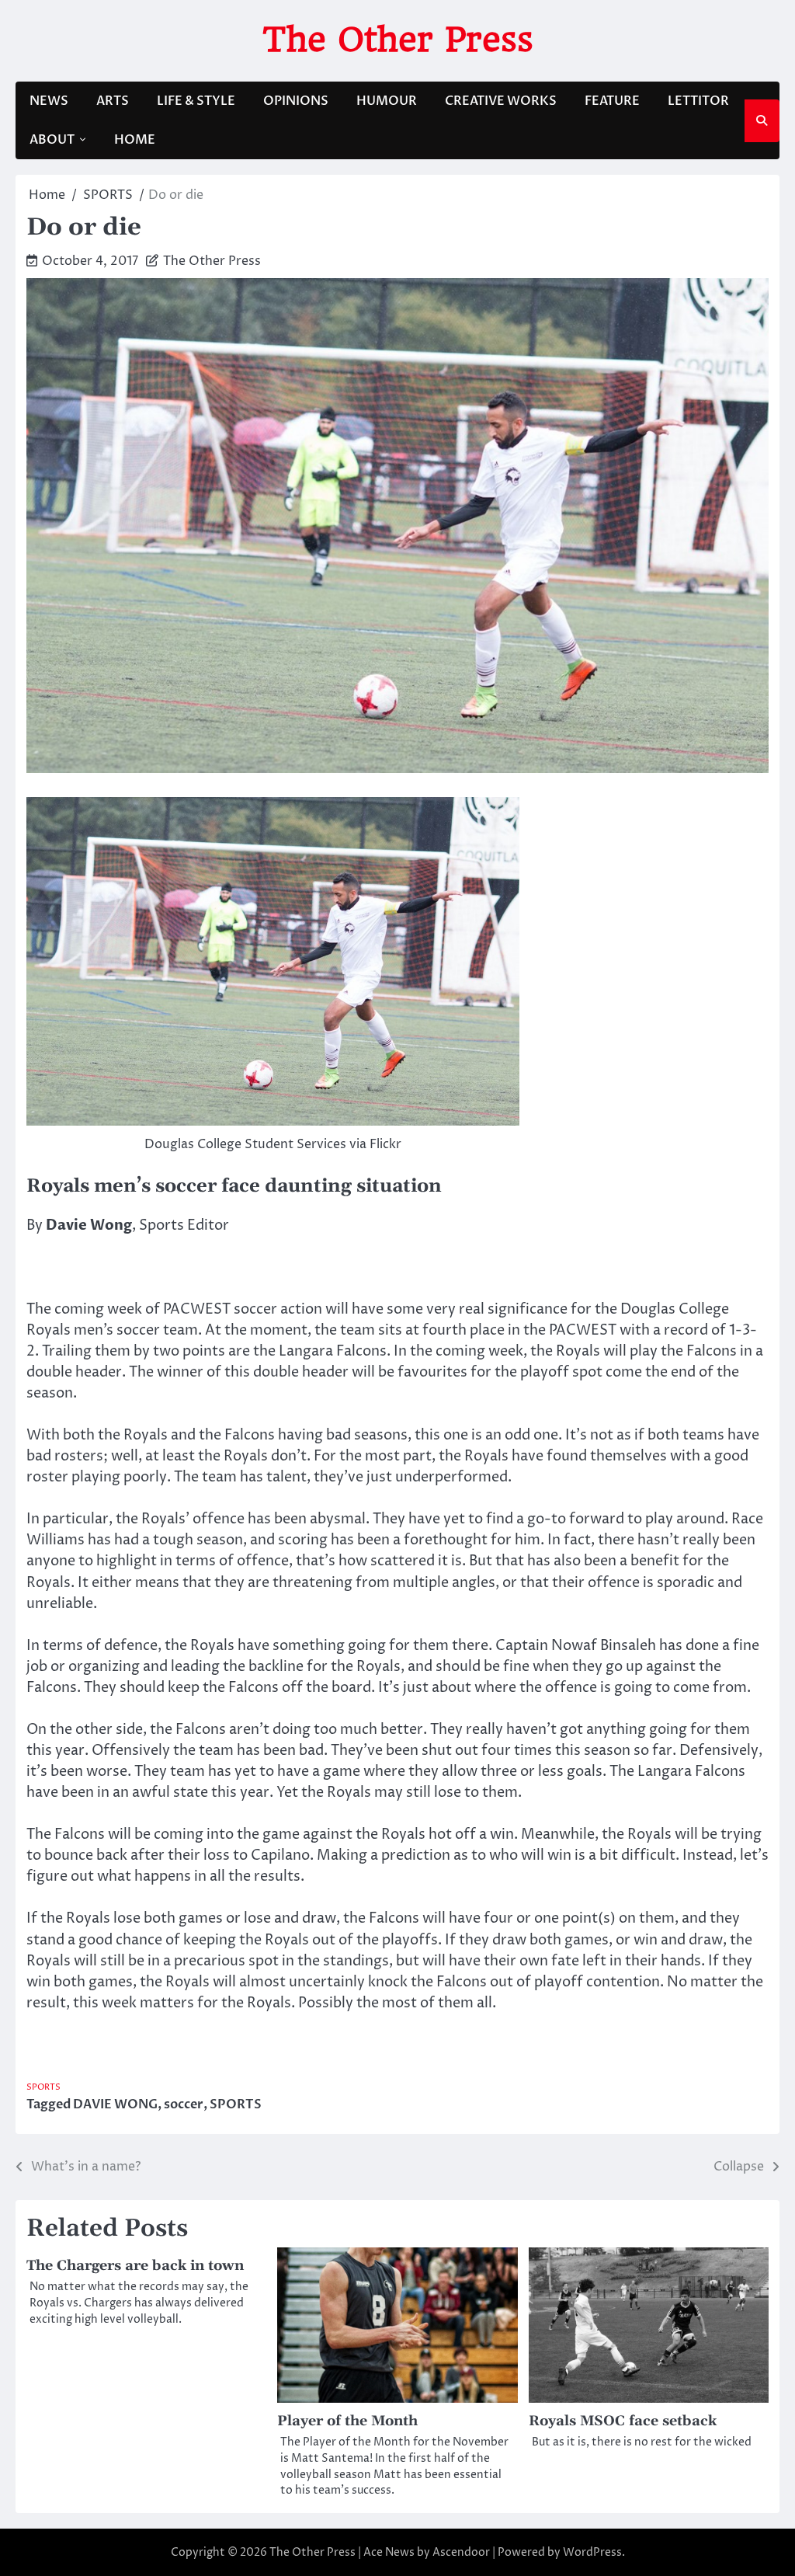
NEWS (49, 101)
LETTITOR (698, 101)
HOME (135, 140)
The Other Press (398, 39)
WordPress (592, 2552)
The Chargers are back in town (135, 2266)
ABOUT (52, 140)
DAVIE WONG (115, 2104)
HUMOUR (387, 101)
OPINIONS (296, 101)
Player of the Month (347, 2421)
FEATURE (612, 101)
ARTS (113, 101)
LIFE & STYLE (196, 101)
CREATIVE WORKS (501, 101)
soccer (184, 2104)
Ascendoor (461, 2552)
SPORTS (43, 2087)
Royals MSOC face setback (623, 2421)
